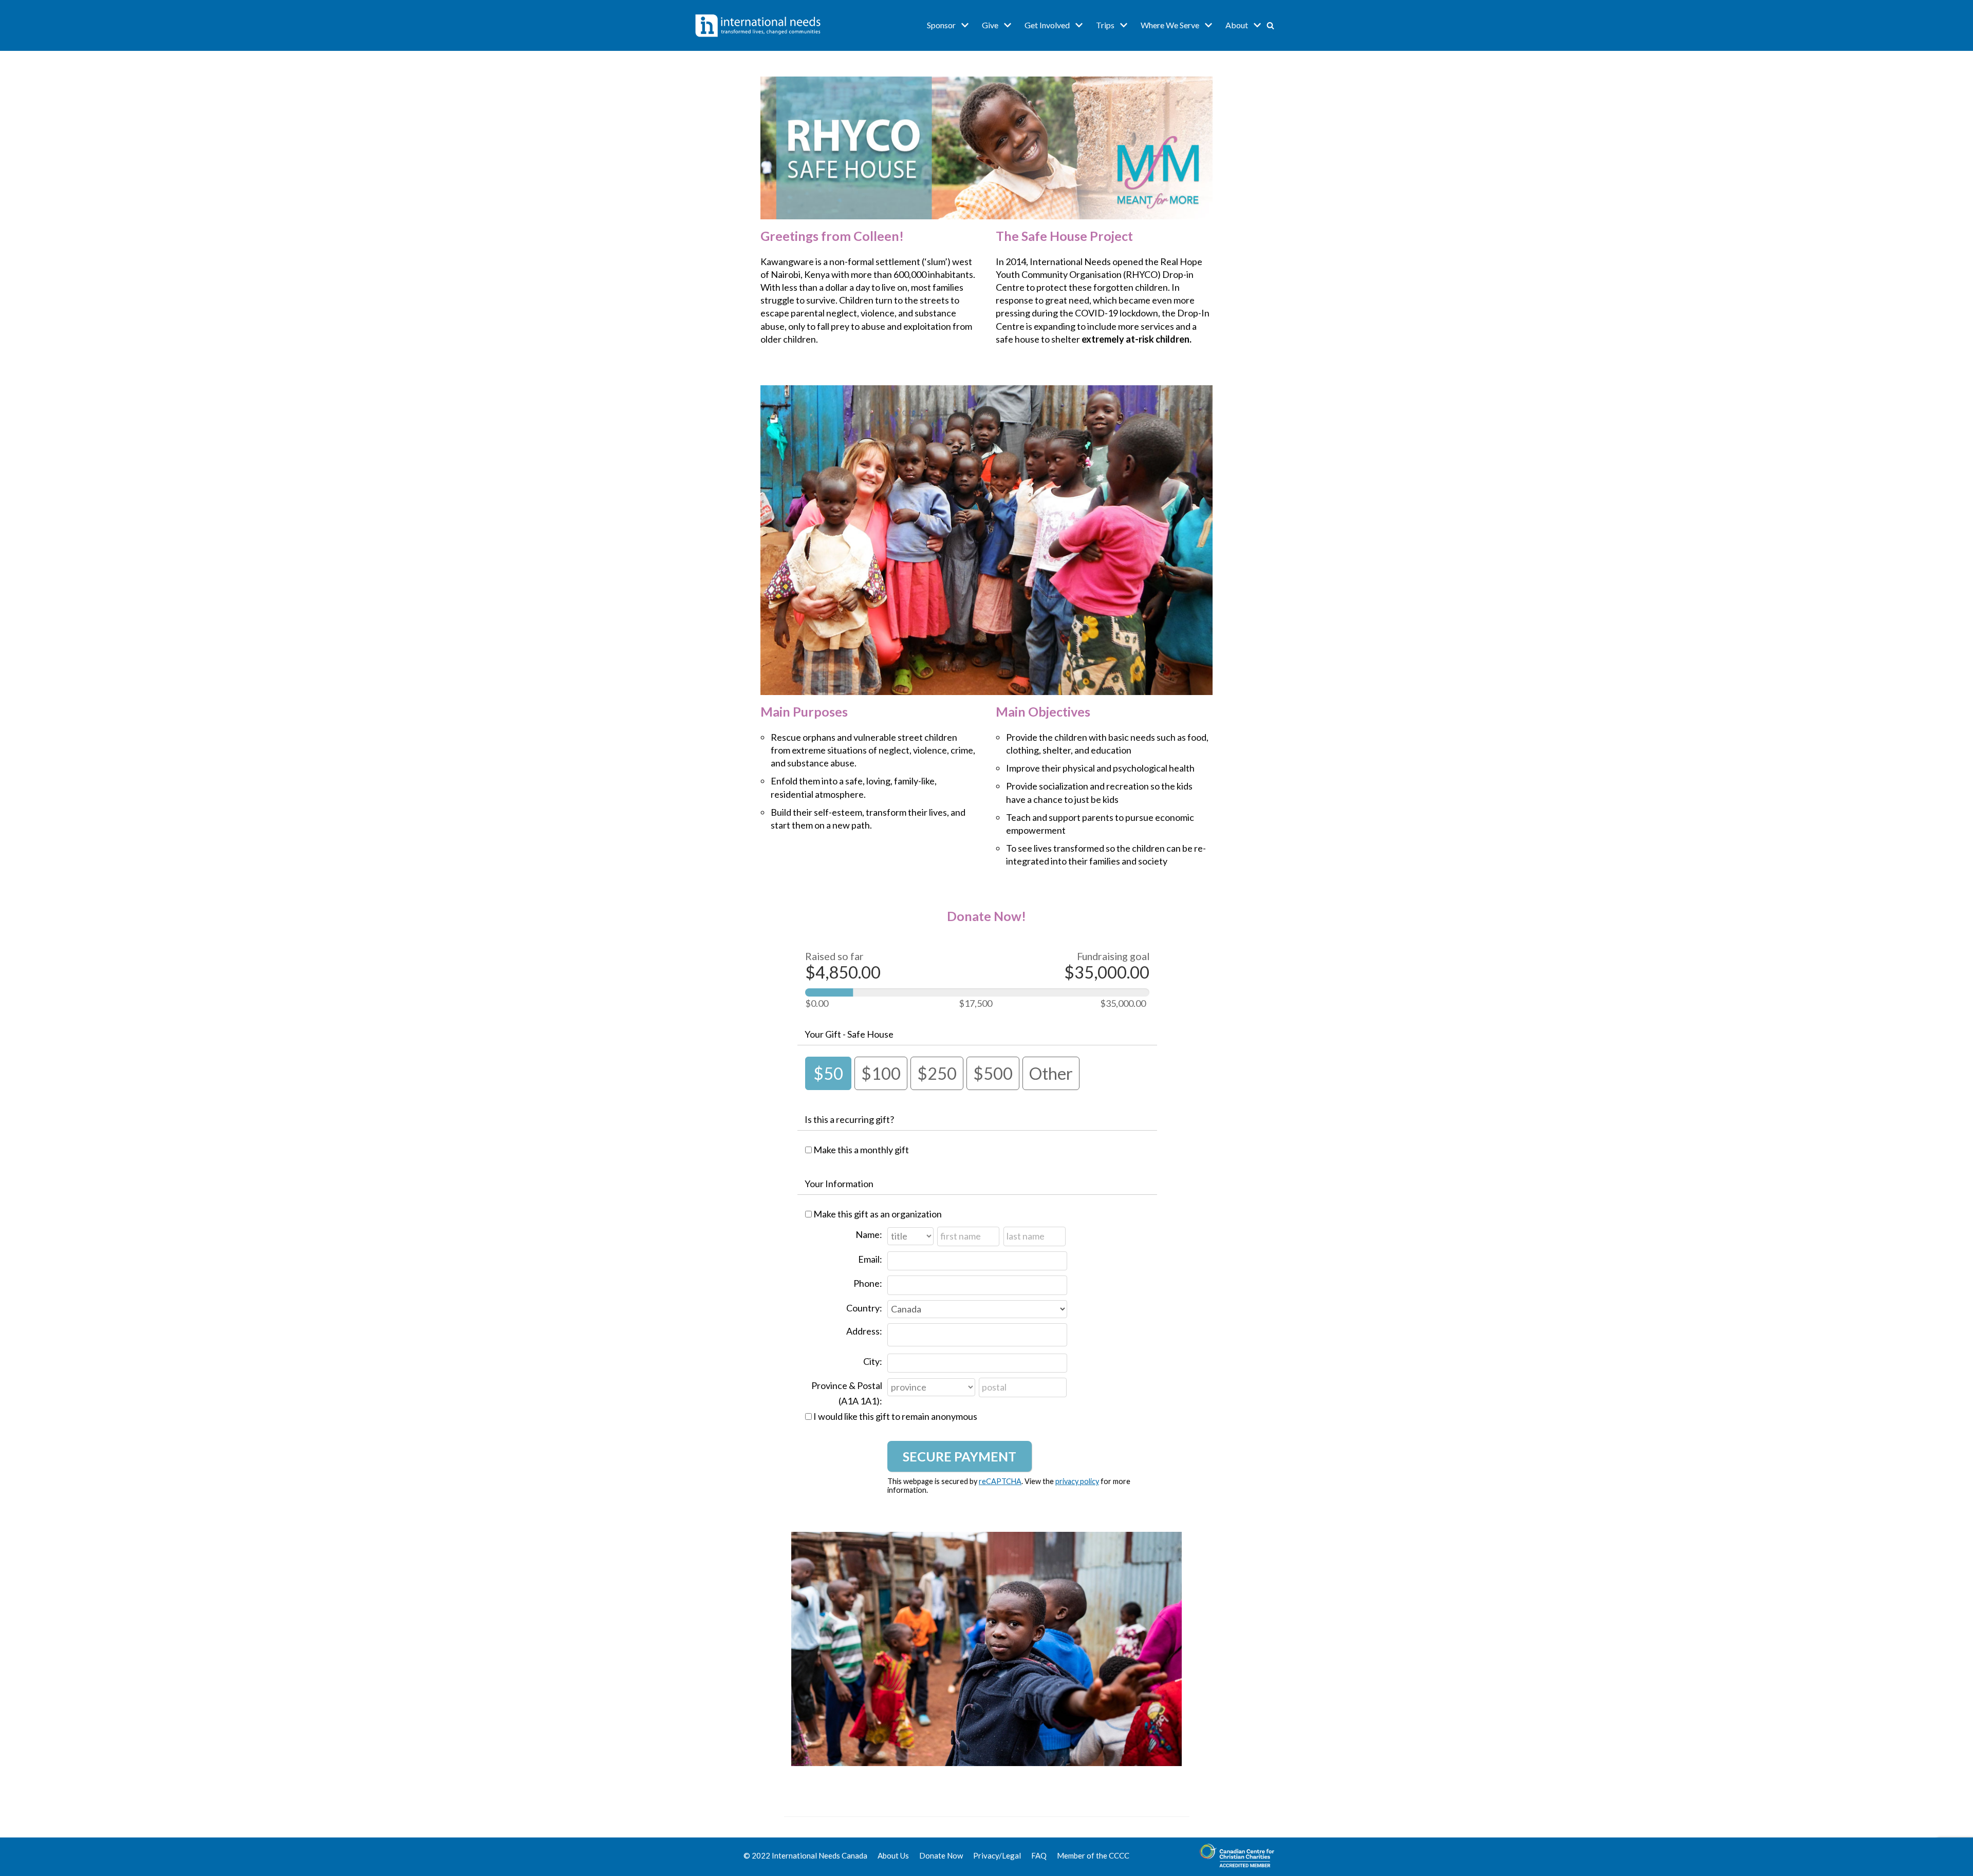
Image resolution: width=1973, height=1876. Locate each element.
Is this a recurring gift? (849, 1119)
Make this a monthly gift (861, 1150)
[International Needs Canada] (758, 25)
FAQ (1039, 1855)
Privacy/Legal (997, 1855)
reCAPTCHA (1000, 1481)
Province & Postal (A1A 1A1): (847, 1393)
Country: (864, 1308)
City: (873, 1361)
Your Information (839, 1184)
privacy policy (1077, 1481)
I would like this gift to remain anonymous (895, 1416)
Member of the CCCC (1093, 1855)
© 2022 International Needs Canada (805, 1855)
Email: (870, 1259)
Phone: (868, 1283)
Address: (864, 1331)
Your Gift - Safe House (849, 1034)
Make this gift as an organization (878, 1214)
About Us (893, 1855)
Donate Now (941, 1855)
